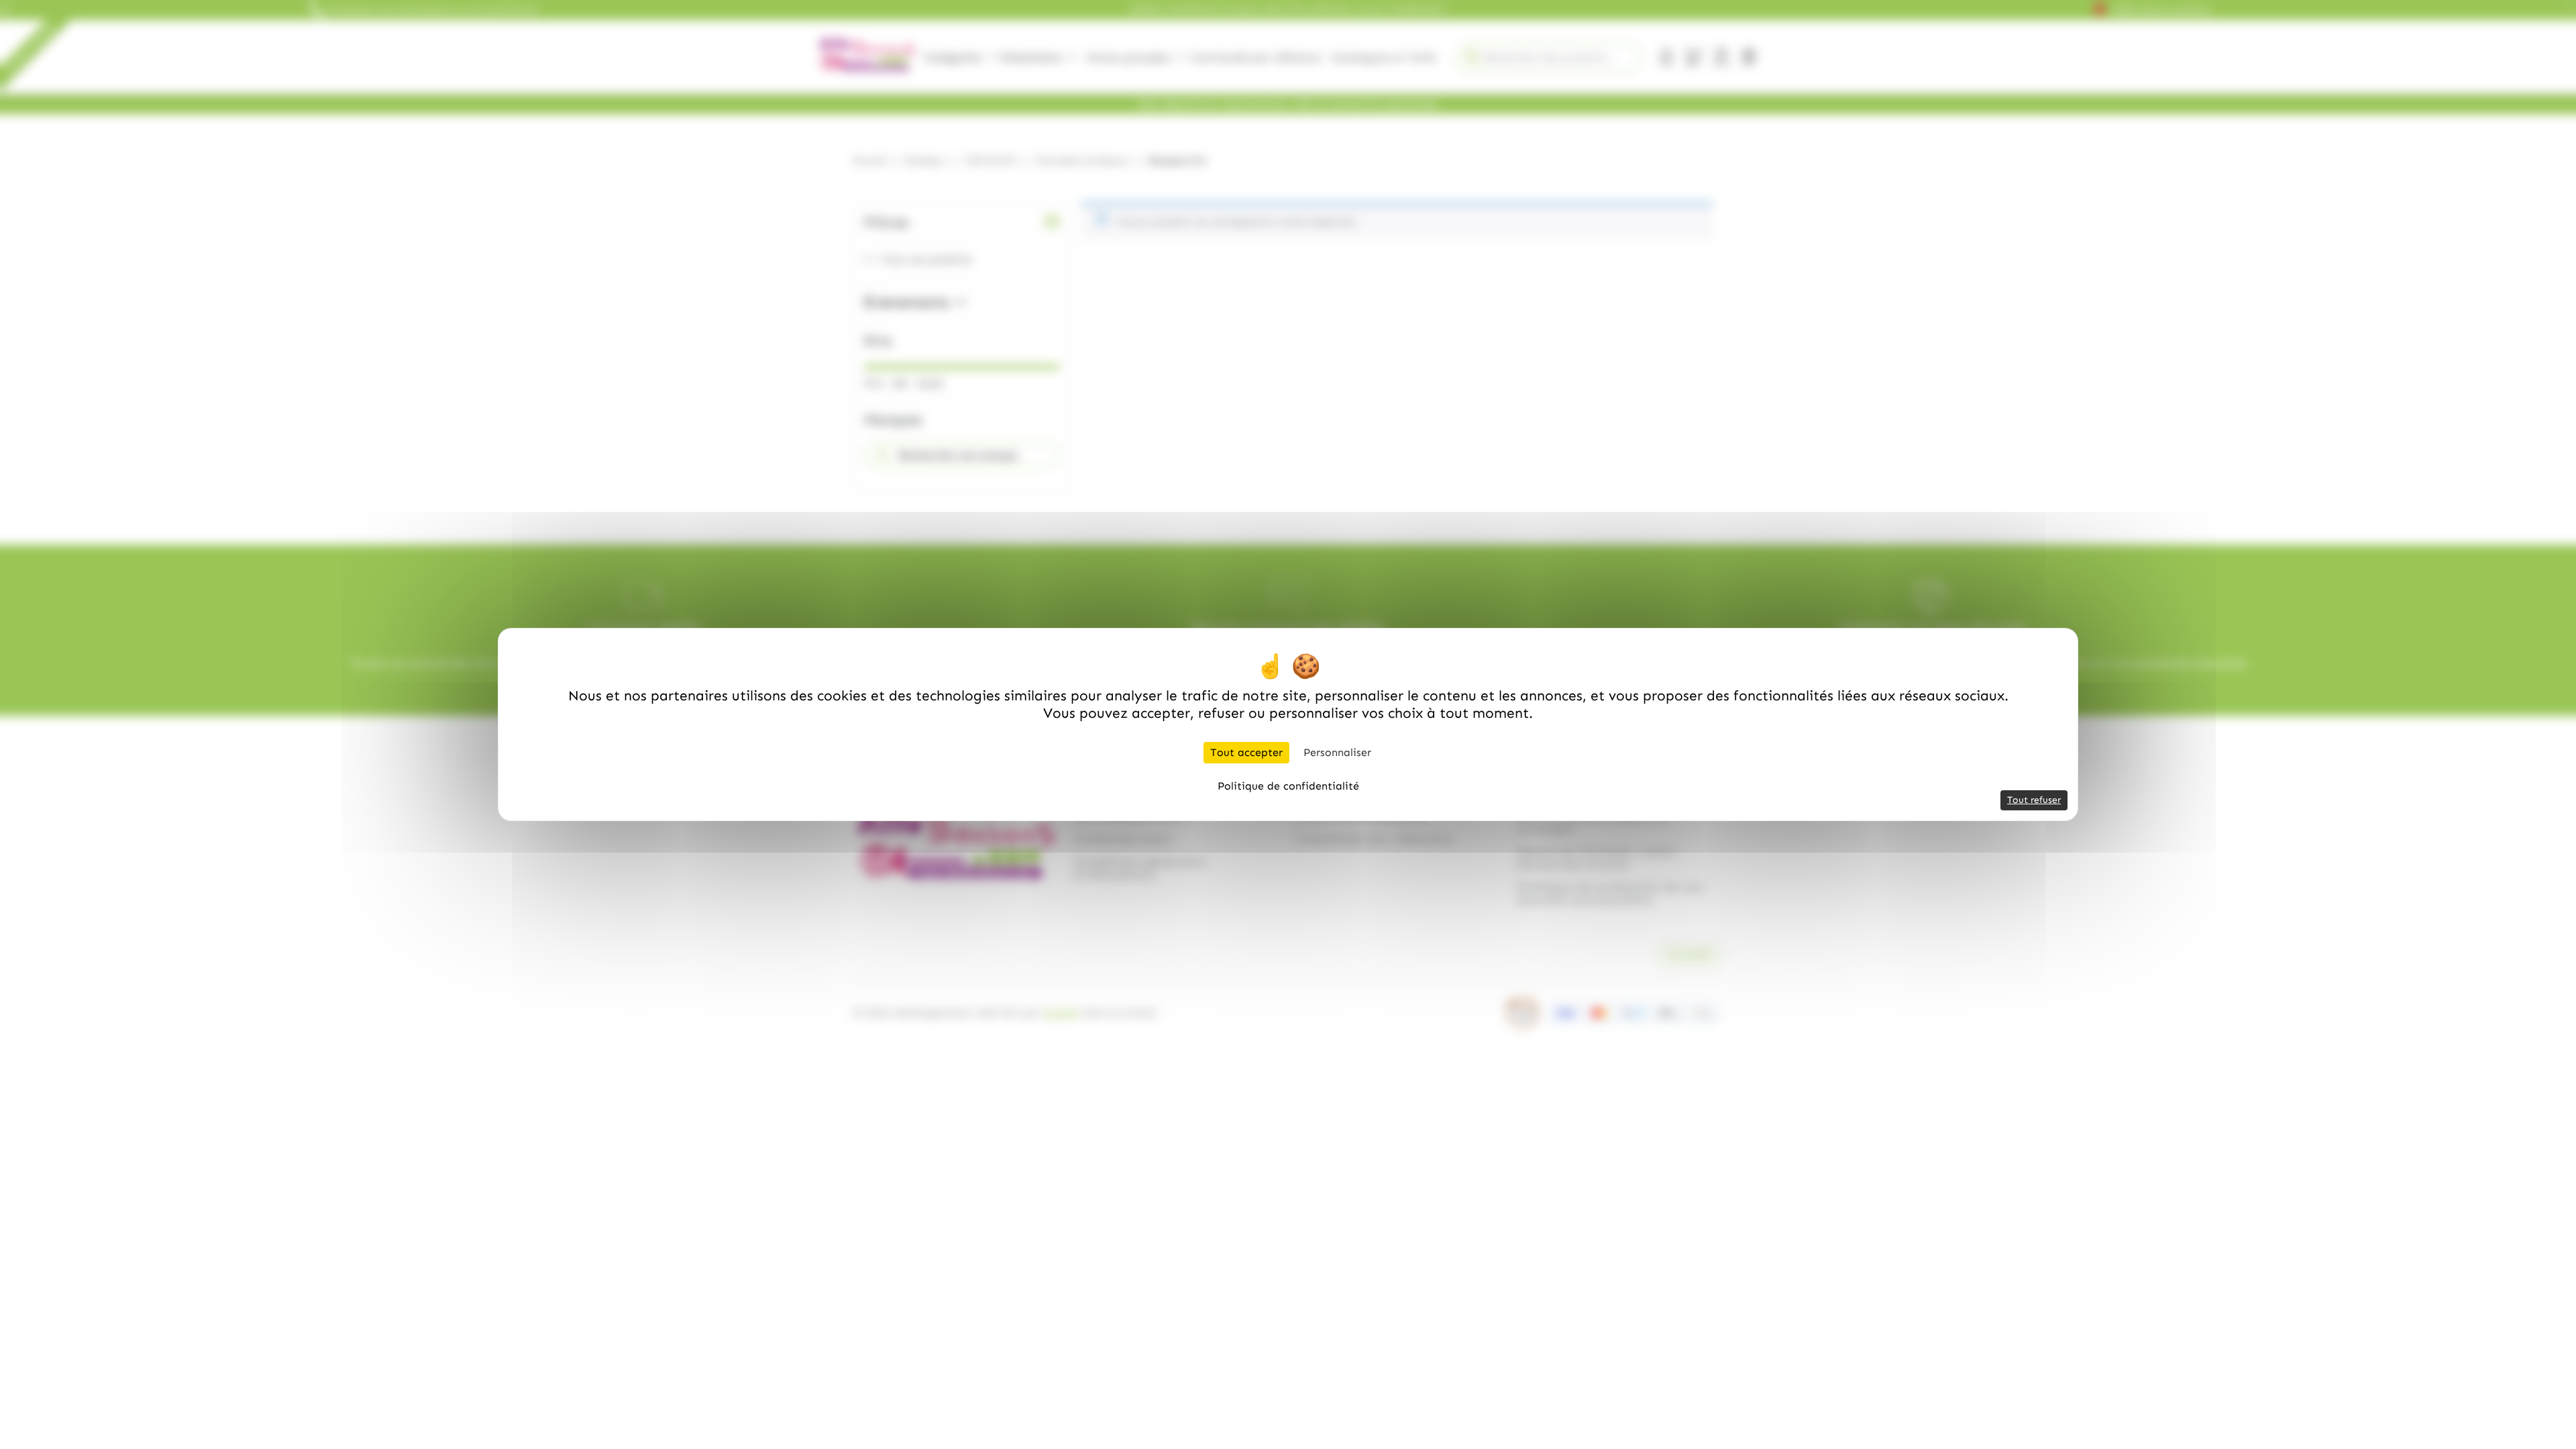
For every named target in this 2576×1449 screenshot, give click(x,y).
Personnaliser (1337, 752)
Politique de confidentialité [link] (1288, 786)
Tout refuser (2034, 800)
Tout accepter (1246, 752)
